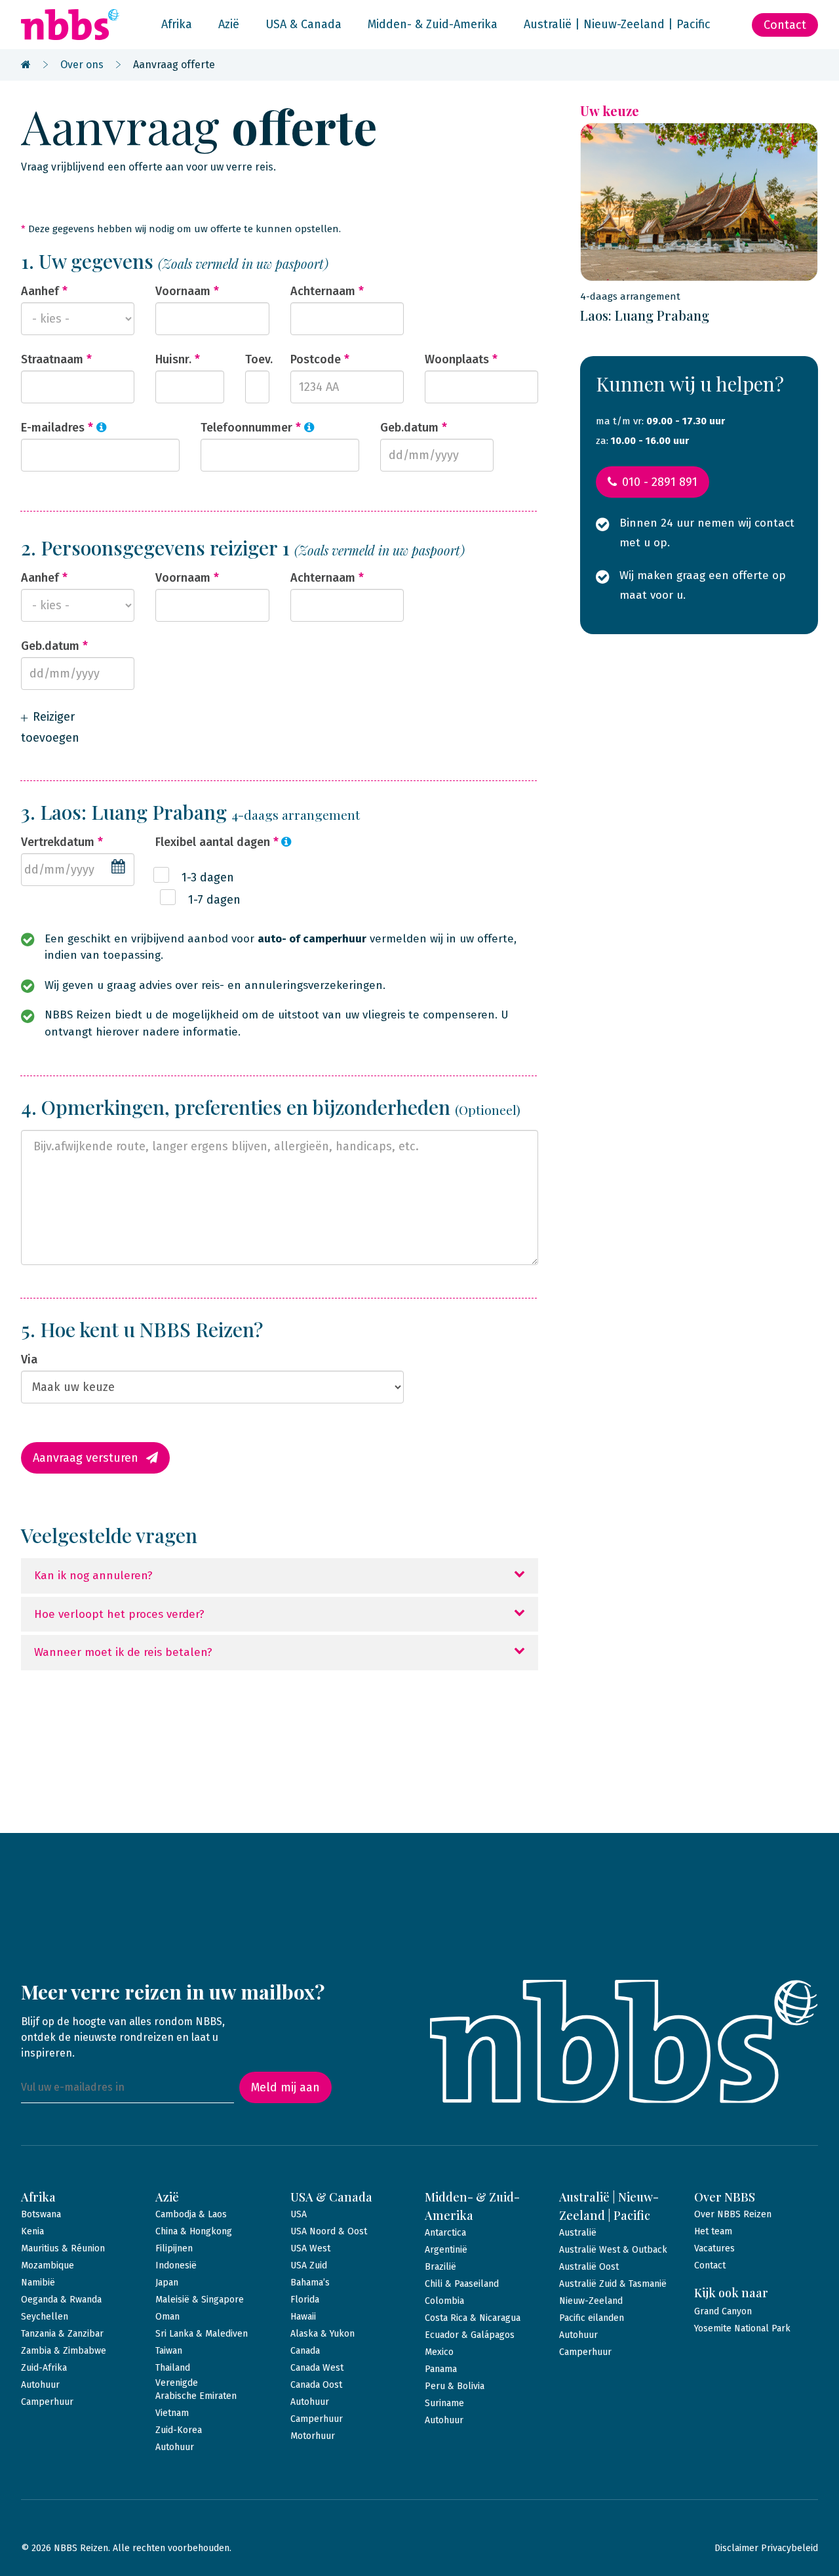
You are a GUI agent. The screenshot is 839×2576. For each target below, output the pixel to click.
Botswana (41, 2214)
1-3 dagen (208, 877)
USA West (310, 2248)
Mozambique (48, 2265)
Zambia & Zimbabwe (64, 2351)
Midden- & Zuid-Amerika (433, 24)
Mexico (439, 2352)
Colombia (444, 2301)
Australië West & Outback (613, 2250)
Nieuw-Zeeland (591, 2301)
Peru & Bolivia (455, 2386)
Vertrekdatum (62, 842)
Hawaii (303, 2317)
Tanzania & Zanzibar (62, 2334)
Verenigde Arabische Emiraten (196, 2389)
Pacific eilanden (592, 2318)
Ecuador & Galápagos (470, 2335)
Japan (167, 2283)
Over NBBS (725, 2197)
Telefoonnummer (251, 428)
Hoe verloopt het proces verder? (119, 1614)
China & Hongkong (194, 2231)
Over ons (82, 65)
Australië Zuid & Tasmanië (613, 2284)
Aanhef (44, 291)
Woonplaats (461, 359)
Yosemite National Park (742, 2328)
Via (29, 1359)
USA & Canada (303, 24)
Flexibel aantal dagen (217, 842)
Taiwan (169, 2351)
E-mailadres (57, 428)
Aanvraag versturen (86, 1458)
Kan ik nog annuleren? (93, 1576)
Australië (578, 2233)
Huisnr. (178, 359)
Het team (713, 2231)
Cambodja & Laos (191, 2214)
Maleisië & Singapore (200, 2300)
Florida (305, 2300)
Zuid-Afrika (44, 2368)
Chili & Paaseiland (462, 2284)
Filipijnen (174, 2248)
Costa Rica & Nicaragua (473, 2318)
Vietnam (172, 2413)
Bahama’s (310, 2283)
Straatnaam (56, 359)
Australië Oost (589, 2267)
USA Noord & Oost (329, 2231)
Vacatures (714, 2248)
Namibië (38, 2283)
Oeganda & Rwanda (61, 2300)
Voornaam (187, 291)
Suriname (444, 2403)
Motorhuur (313, 2436)
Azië (229, 24)
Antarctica (445, 2233)
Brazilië (440, 2267)
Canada (305, 2351)
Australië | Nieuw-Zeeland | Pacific (617, 24)
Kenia (32, 2231)
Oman (167, 2317)
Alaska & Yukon (322, 2334)
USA (299, 2214)
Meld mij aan (285, 2087)
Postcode (320, 359)
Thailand (173, 2368)
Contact (785, 25)
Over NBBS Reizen (733, 2214)
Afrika (177, 24)
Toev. (257, 359)
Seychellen (45, 2317)
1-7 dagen (214, 900)
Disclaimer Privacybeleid (766, 2548)
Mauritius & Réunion (63, 2248)
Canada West (317, 2368)
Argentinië (446, 2250)
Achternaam (327, 291)
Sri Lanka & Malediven (202, 2334)
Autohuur (40, 2385)
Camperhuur (47, 2402)
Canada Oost (316, 2385)
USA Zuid (309, 2265)
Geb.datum (414, 428)
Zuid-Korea (179, 2430)
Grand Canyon (723, 2311)
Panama (441, 2369)
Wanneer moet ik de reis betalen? (123, 1652)
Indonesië (176, 2265)
